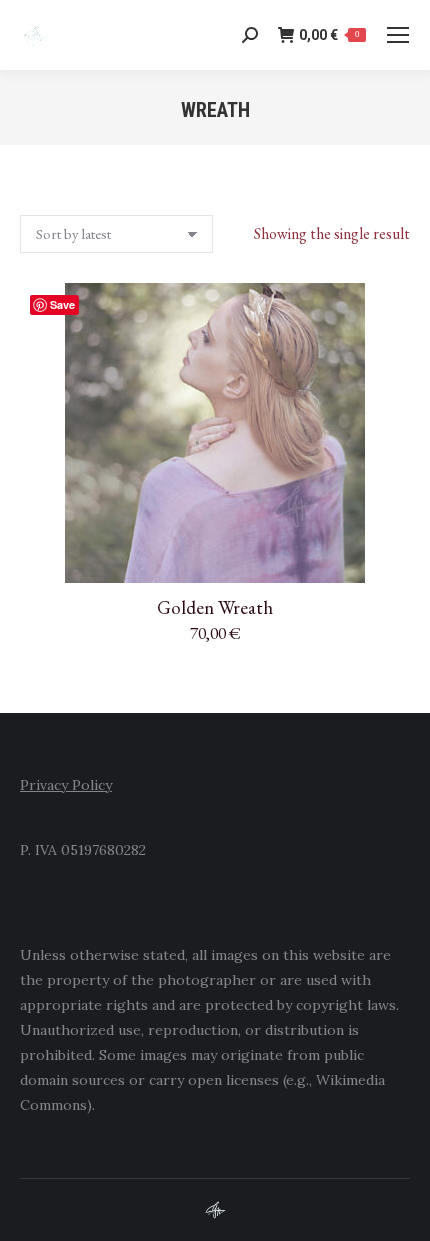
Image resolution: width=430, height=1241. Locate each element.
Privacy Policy (66, 785)
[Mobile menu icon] (398, 35)
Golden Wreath (215, 607)
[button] (384, 557)
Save (62, 304)
